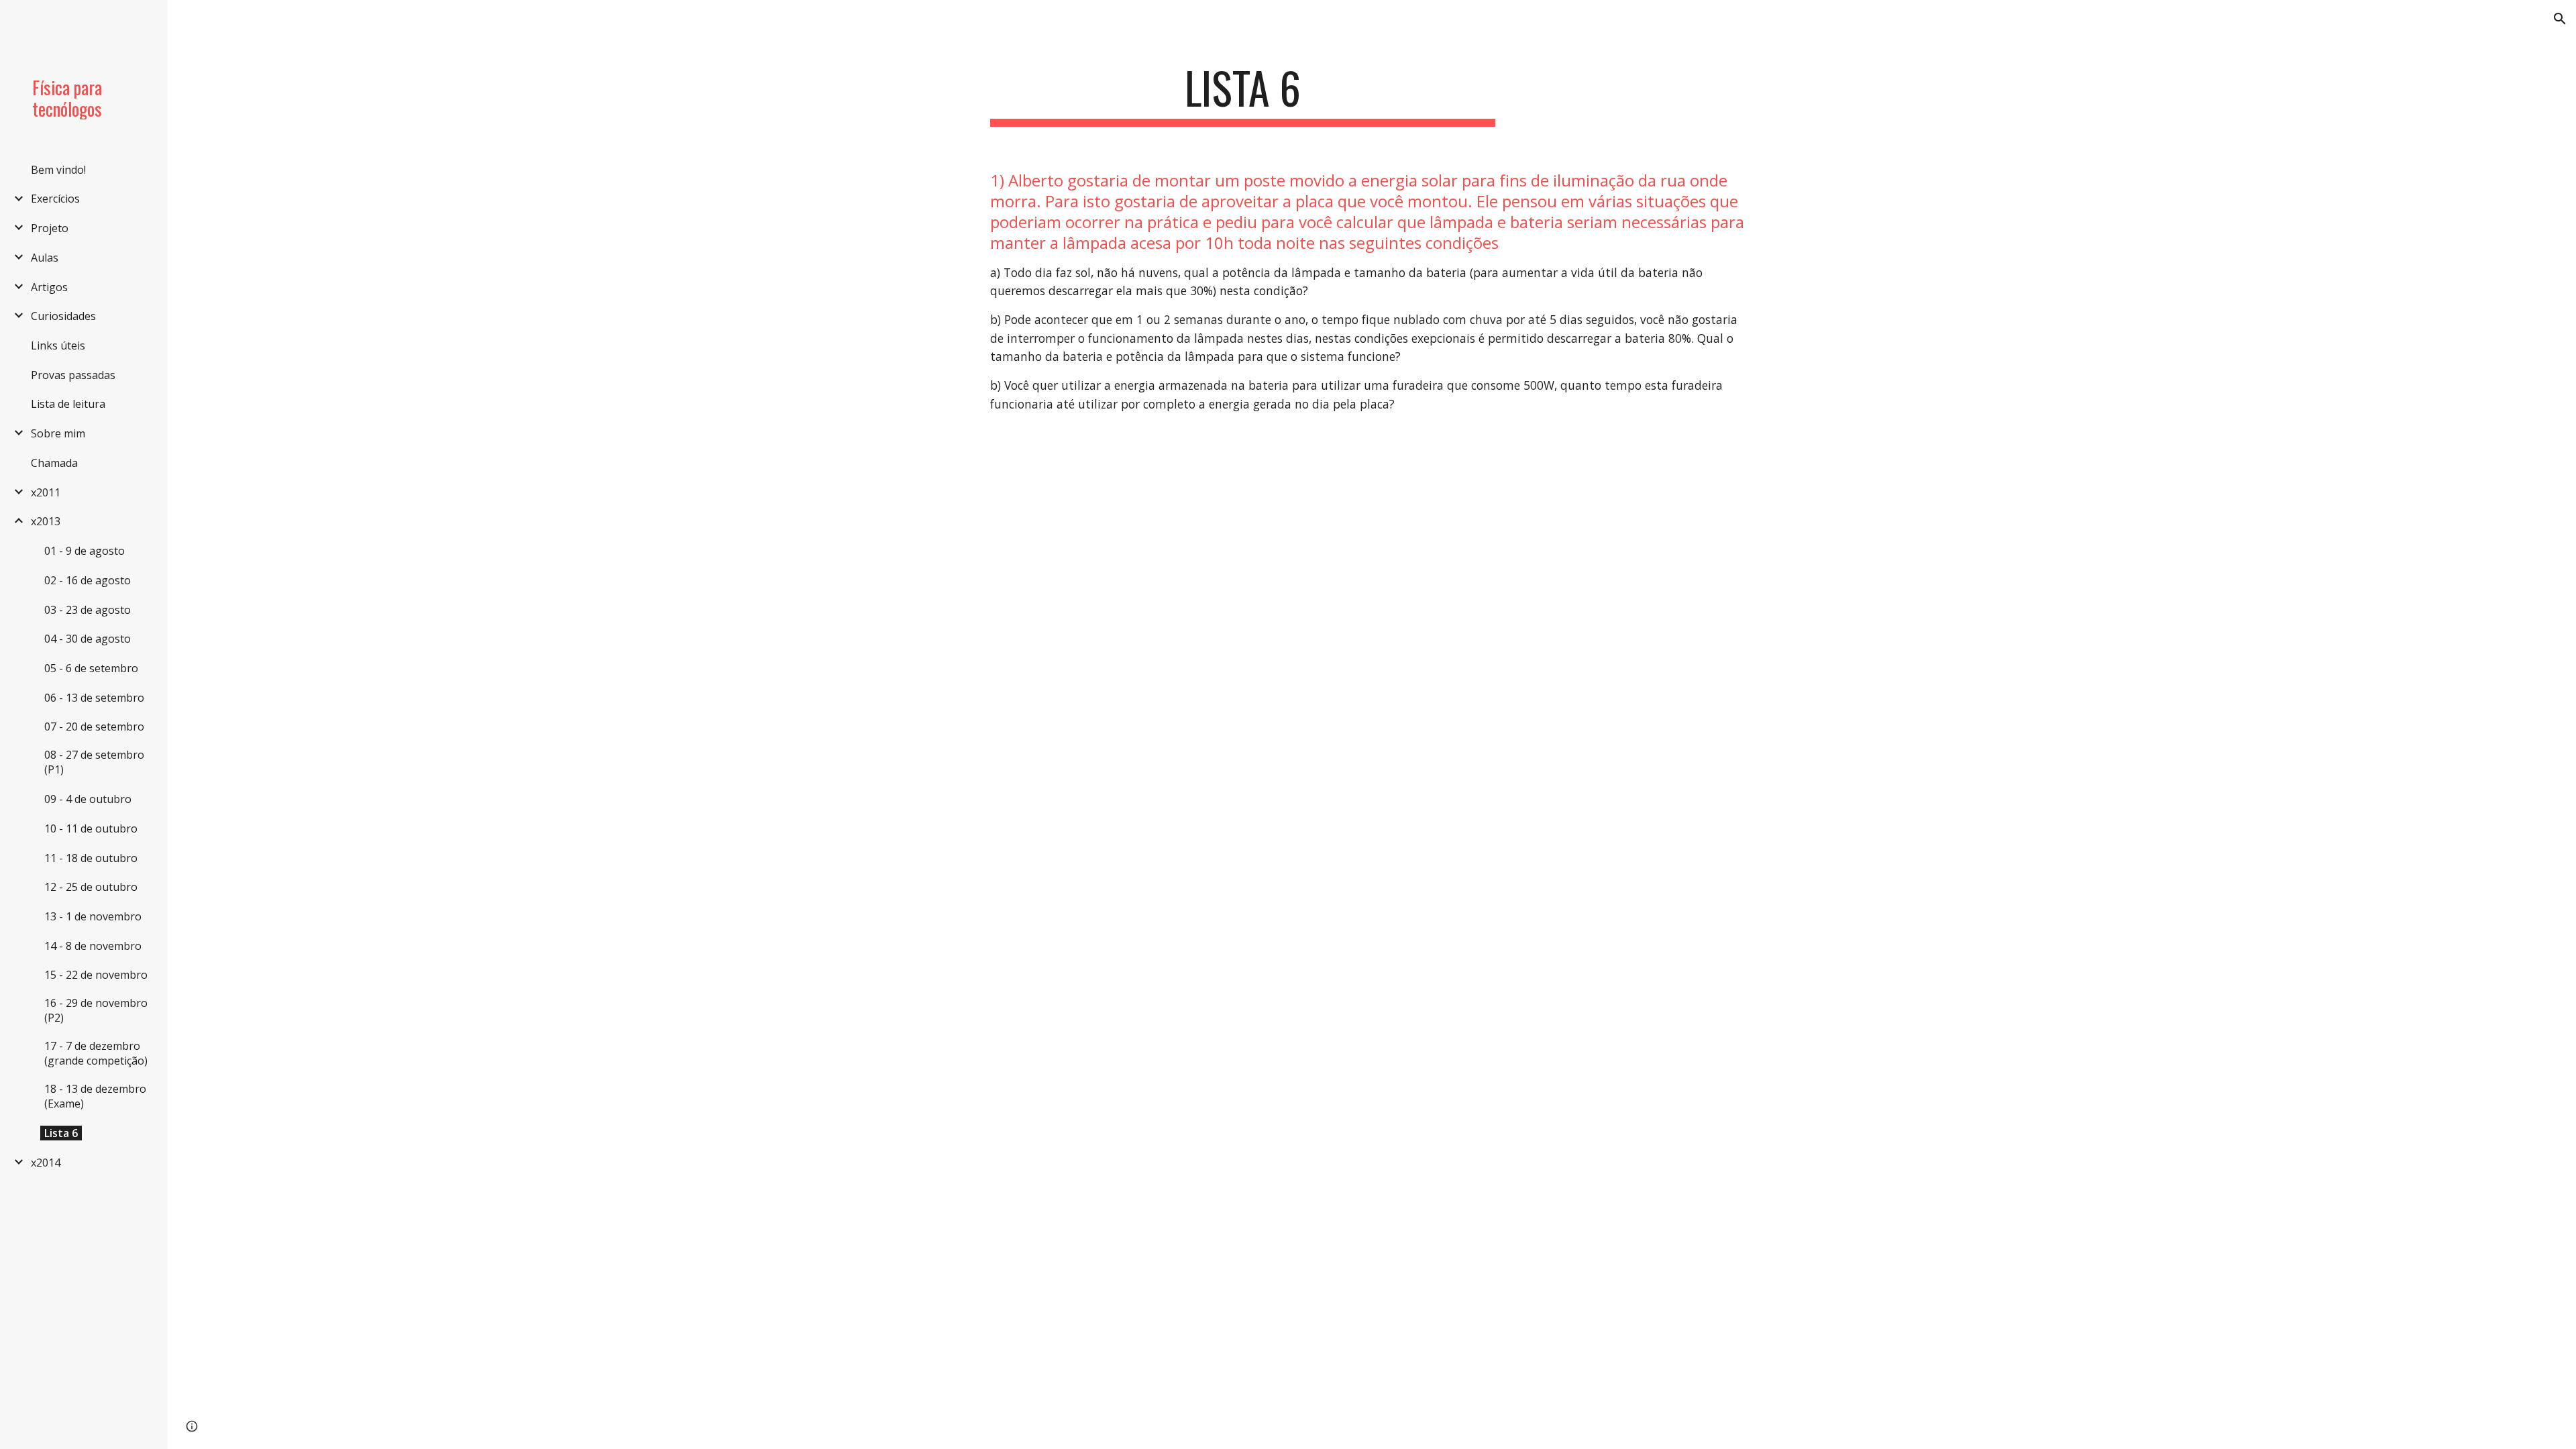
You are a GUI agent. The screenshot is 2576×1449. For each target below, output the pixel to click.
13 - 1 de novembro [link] (93, 916)
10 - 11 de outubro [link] (91, 828)
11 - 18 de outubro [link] (91, 858)
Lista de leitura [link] (68, 404)
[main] (1243, 94)
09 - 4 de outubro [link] (88, 799)
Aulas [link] (45, 258)
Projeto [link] (50, 228)
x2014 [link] (46, 1163)
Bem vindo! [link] (58, 170)
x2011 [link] (46, 492)
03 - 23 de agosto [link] (88, 610)
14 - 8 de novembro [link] (93, 946)
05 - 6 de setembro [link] (91, 668)
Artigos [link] (49, 287)
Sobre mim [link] (58, 433)
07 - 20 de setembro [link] (94, 727)
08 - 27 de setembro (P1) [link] (94, 762)
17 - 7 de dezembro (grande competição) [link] (96, 1053)
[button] (2560, 19)
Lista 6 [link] (61, 1133)
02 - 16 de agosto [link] (88, 580)
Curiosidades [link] (63, 316)
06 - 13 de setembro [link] (94, 698)
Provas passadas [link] (73, 375)
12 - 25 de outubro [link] (91, 887)
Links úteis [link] (58, 345)
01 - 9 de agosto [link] (85, 551)
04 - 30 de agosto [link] (88, 639)
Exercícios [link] (55, 199)
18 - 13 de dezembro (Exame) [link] (95, 1096)
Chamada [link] (54, 463)
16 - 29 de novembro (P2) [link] (96, 1010)
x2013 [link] (46, 521)
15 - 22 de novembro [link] (96, 975)
